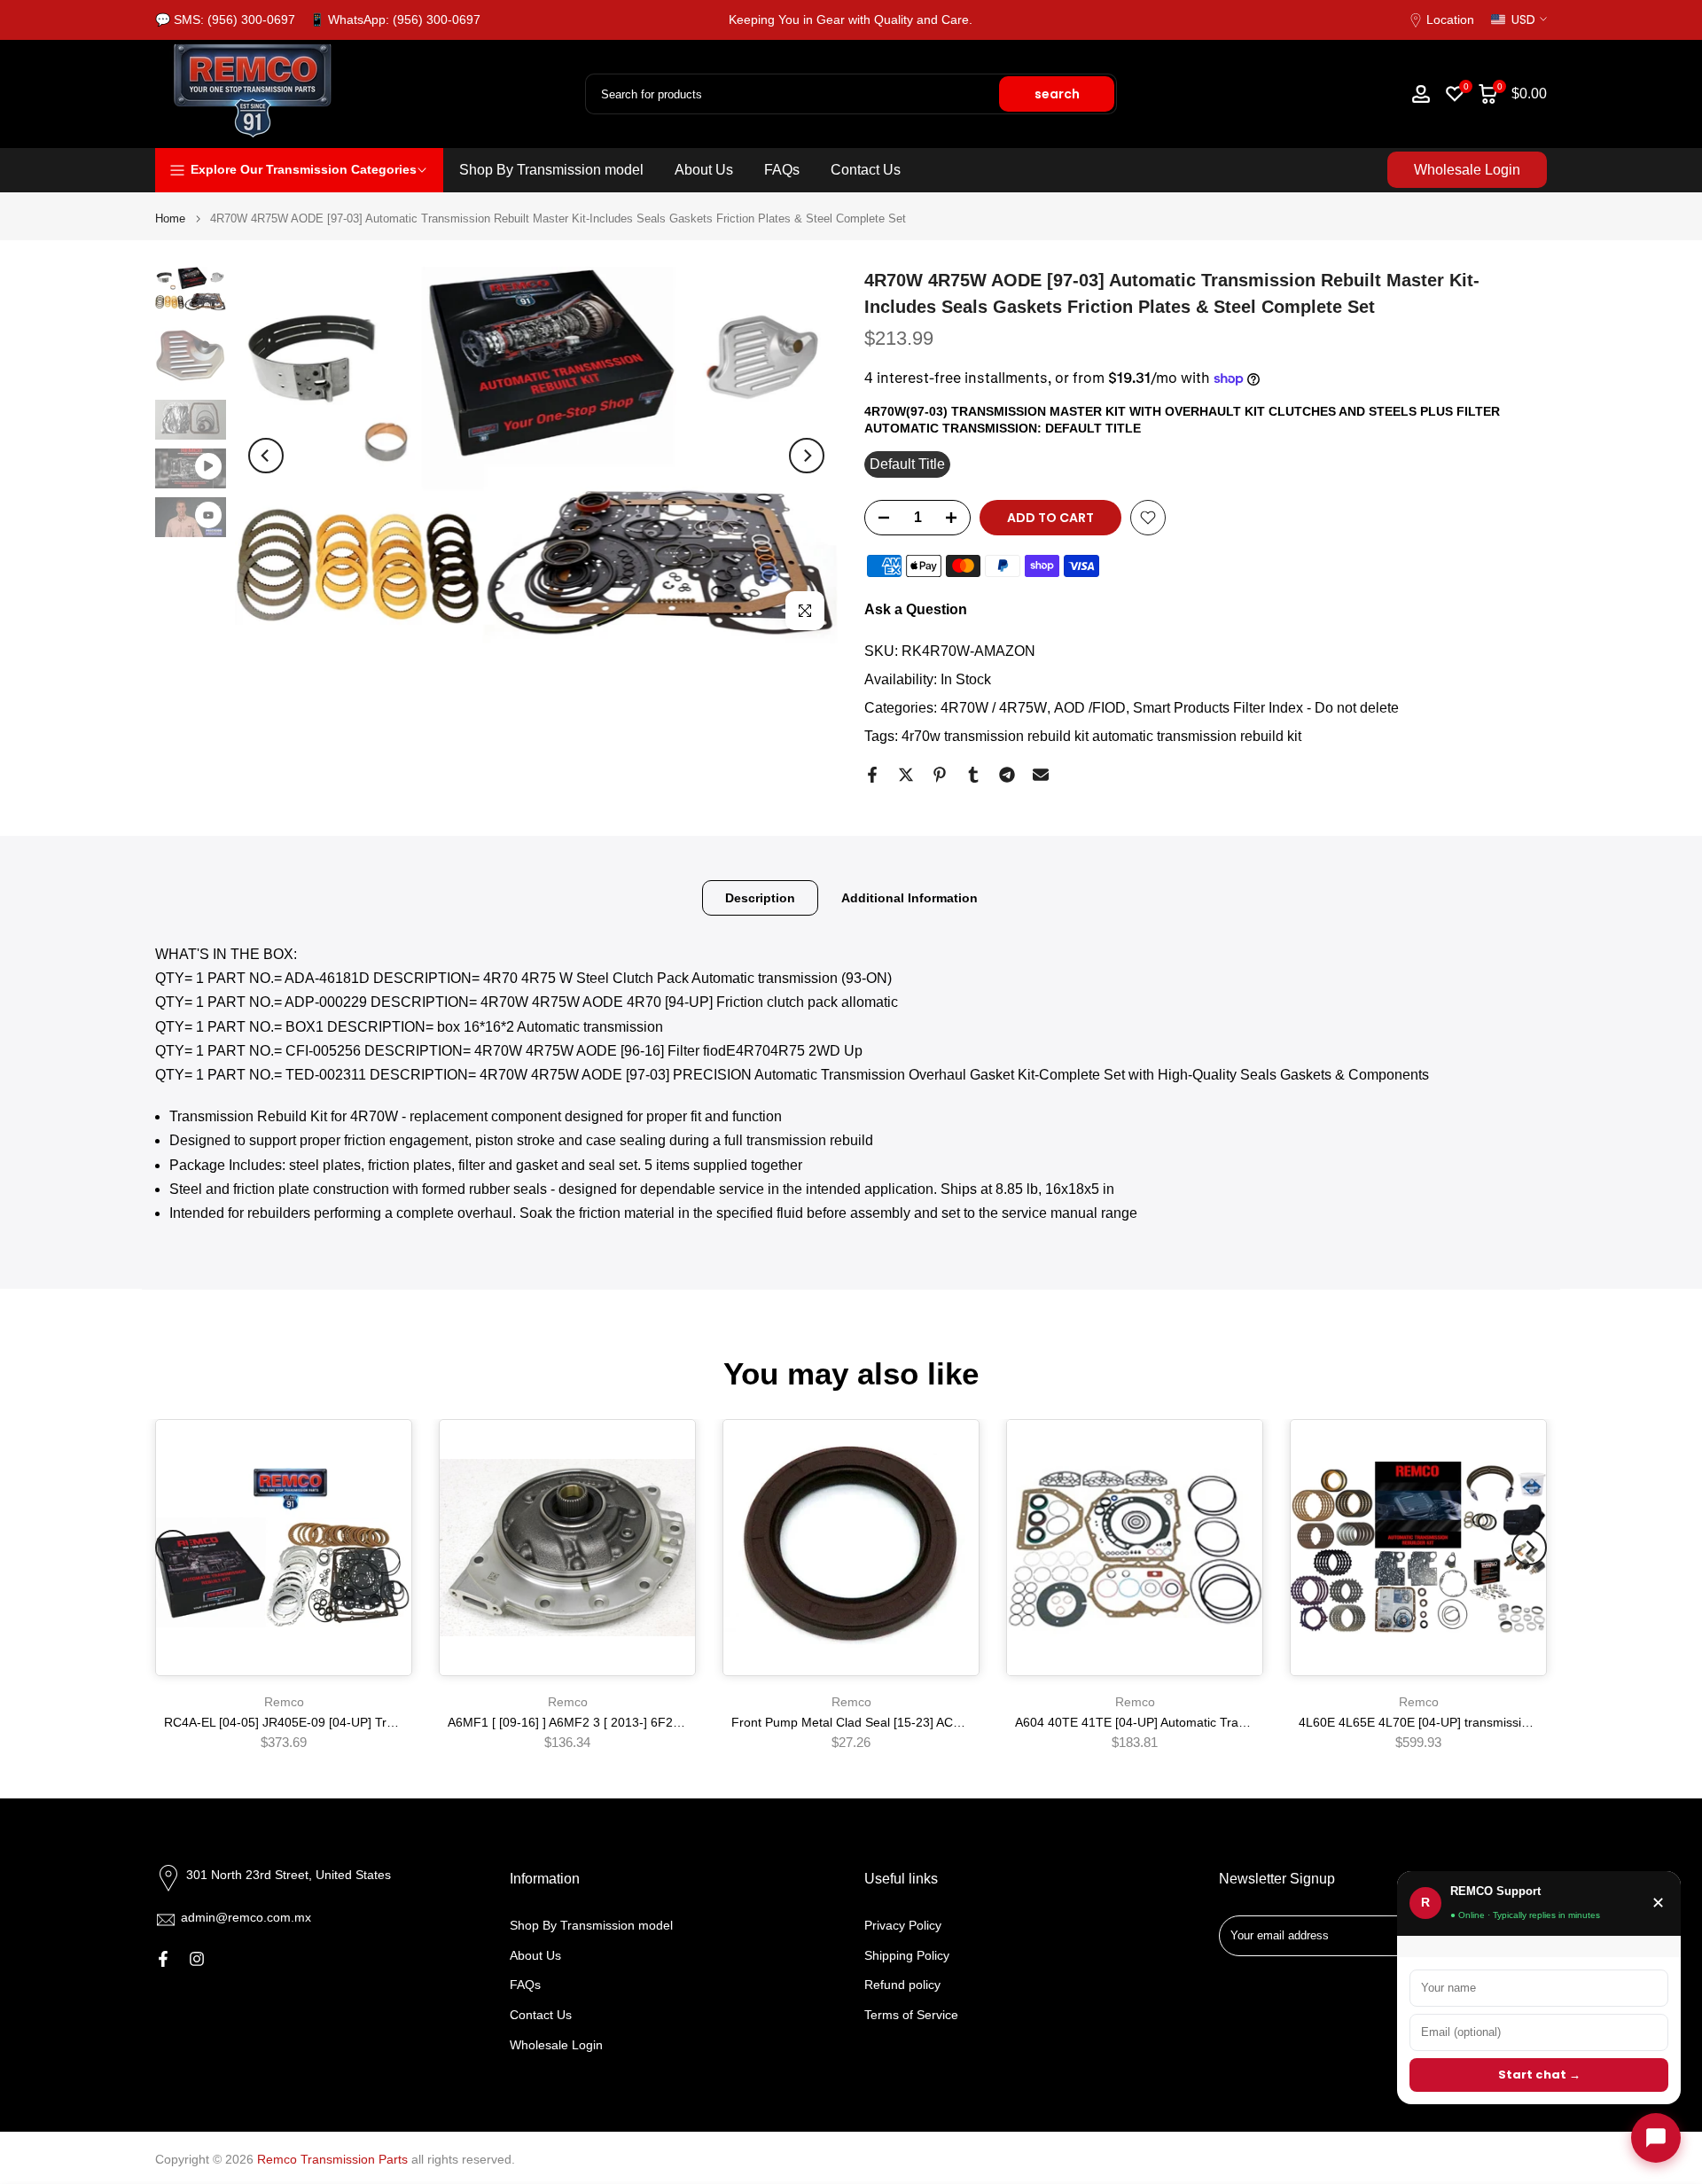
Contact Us (866, 170)
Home (170, 218)
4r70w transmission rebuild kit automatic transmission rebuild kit (1101, 736)
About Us (704, 170)
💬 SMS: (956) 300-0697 (225, 19)
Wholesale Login (1467, 170)
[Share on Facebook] (872, 775)
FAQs (782, 170)
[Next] (807, 456)
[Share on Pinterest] (940, 775)
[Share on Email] (1041, 775)
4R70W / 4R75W (994, 708)
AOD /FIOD (1090, 708)
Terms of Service (911, 2015)
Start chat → (1539, 2075)
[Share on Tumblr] (973, 775)
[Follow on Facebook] (163, 1959)
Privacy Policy (903, 1925)
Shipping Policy (907, 1955)
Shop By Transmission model (551, 170)
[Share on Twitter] (906, 775)
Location (1450, 19)
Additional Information (910, 897)
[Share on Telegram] (1007, 775)
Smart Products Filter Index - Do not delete (1266, 708)
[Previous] (266, 456)
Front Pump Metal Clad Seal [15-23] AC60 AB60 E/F (877, 1722)
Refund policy (902, 1985)
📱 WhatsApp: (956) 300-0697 (395, 19)
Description (760, 897)
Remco (284, 1702)
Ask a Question (916, 609)
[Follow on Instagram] (197, 1959)
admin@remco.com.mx (246, 1917)
